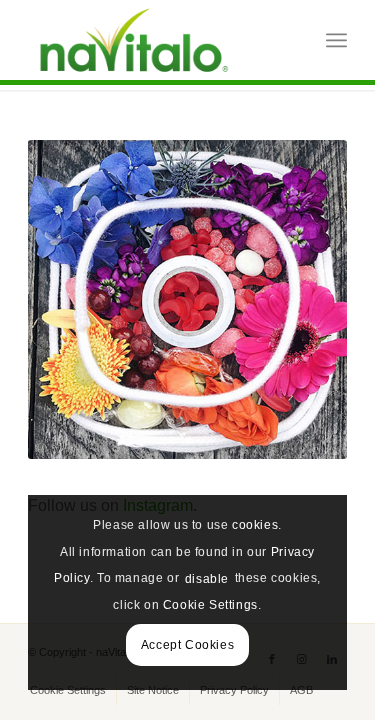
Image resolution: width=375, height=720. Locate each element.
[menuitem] (336, 40)
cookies (255, 525)
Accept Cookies (187, 645)
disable (207, 579)
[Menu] (336, 40)
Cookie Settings (210, 605)
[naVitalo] (155, 40)
